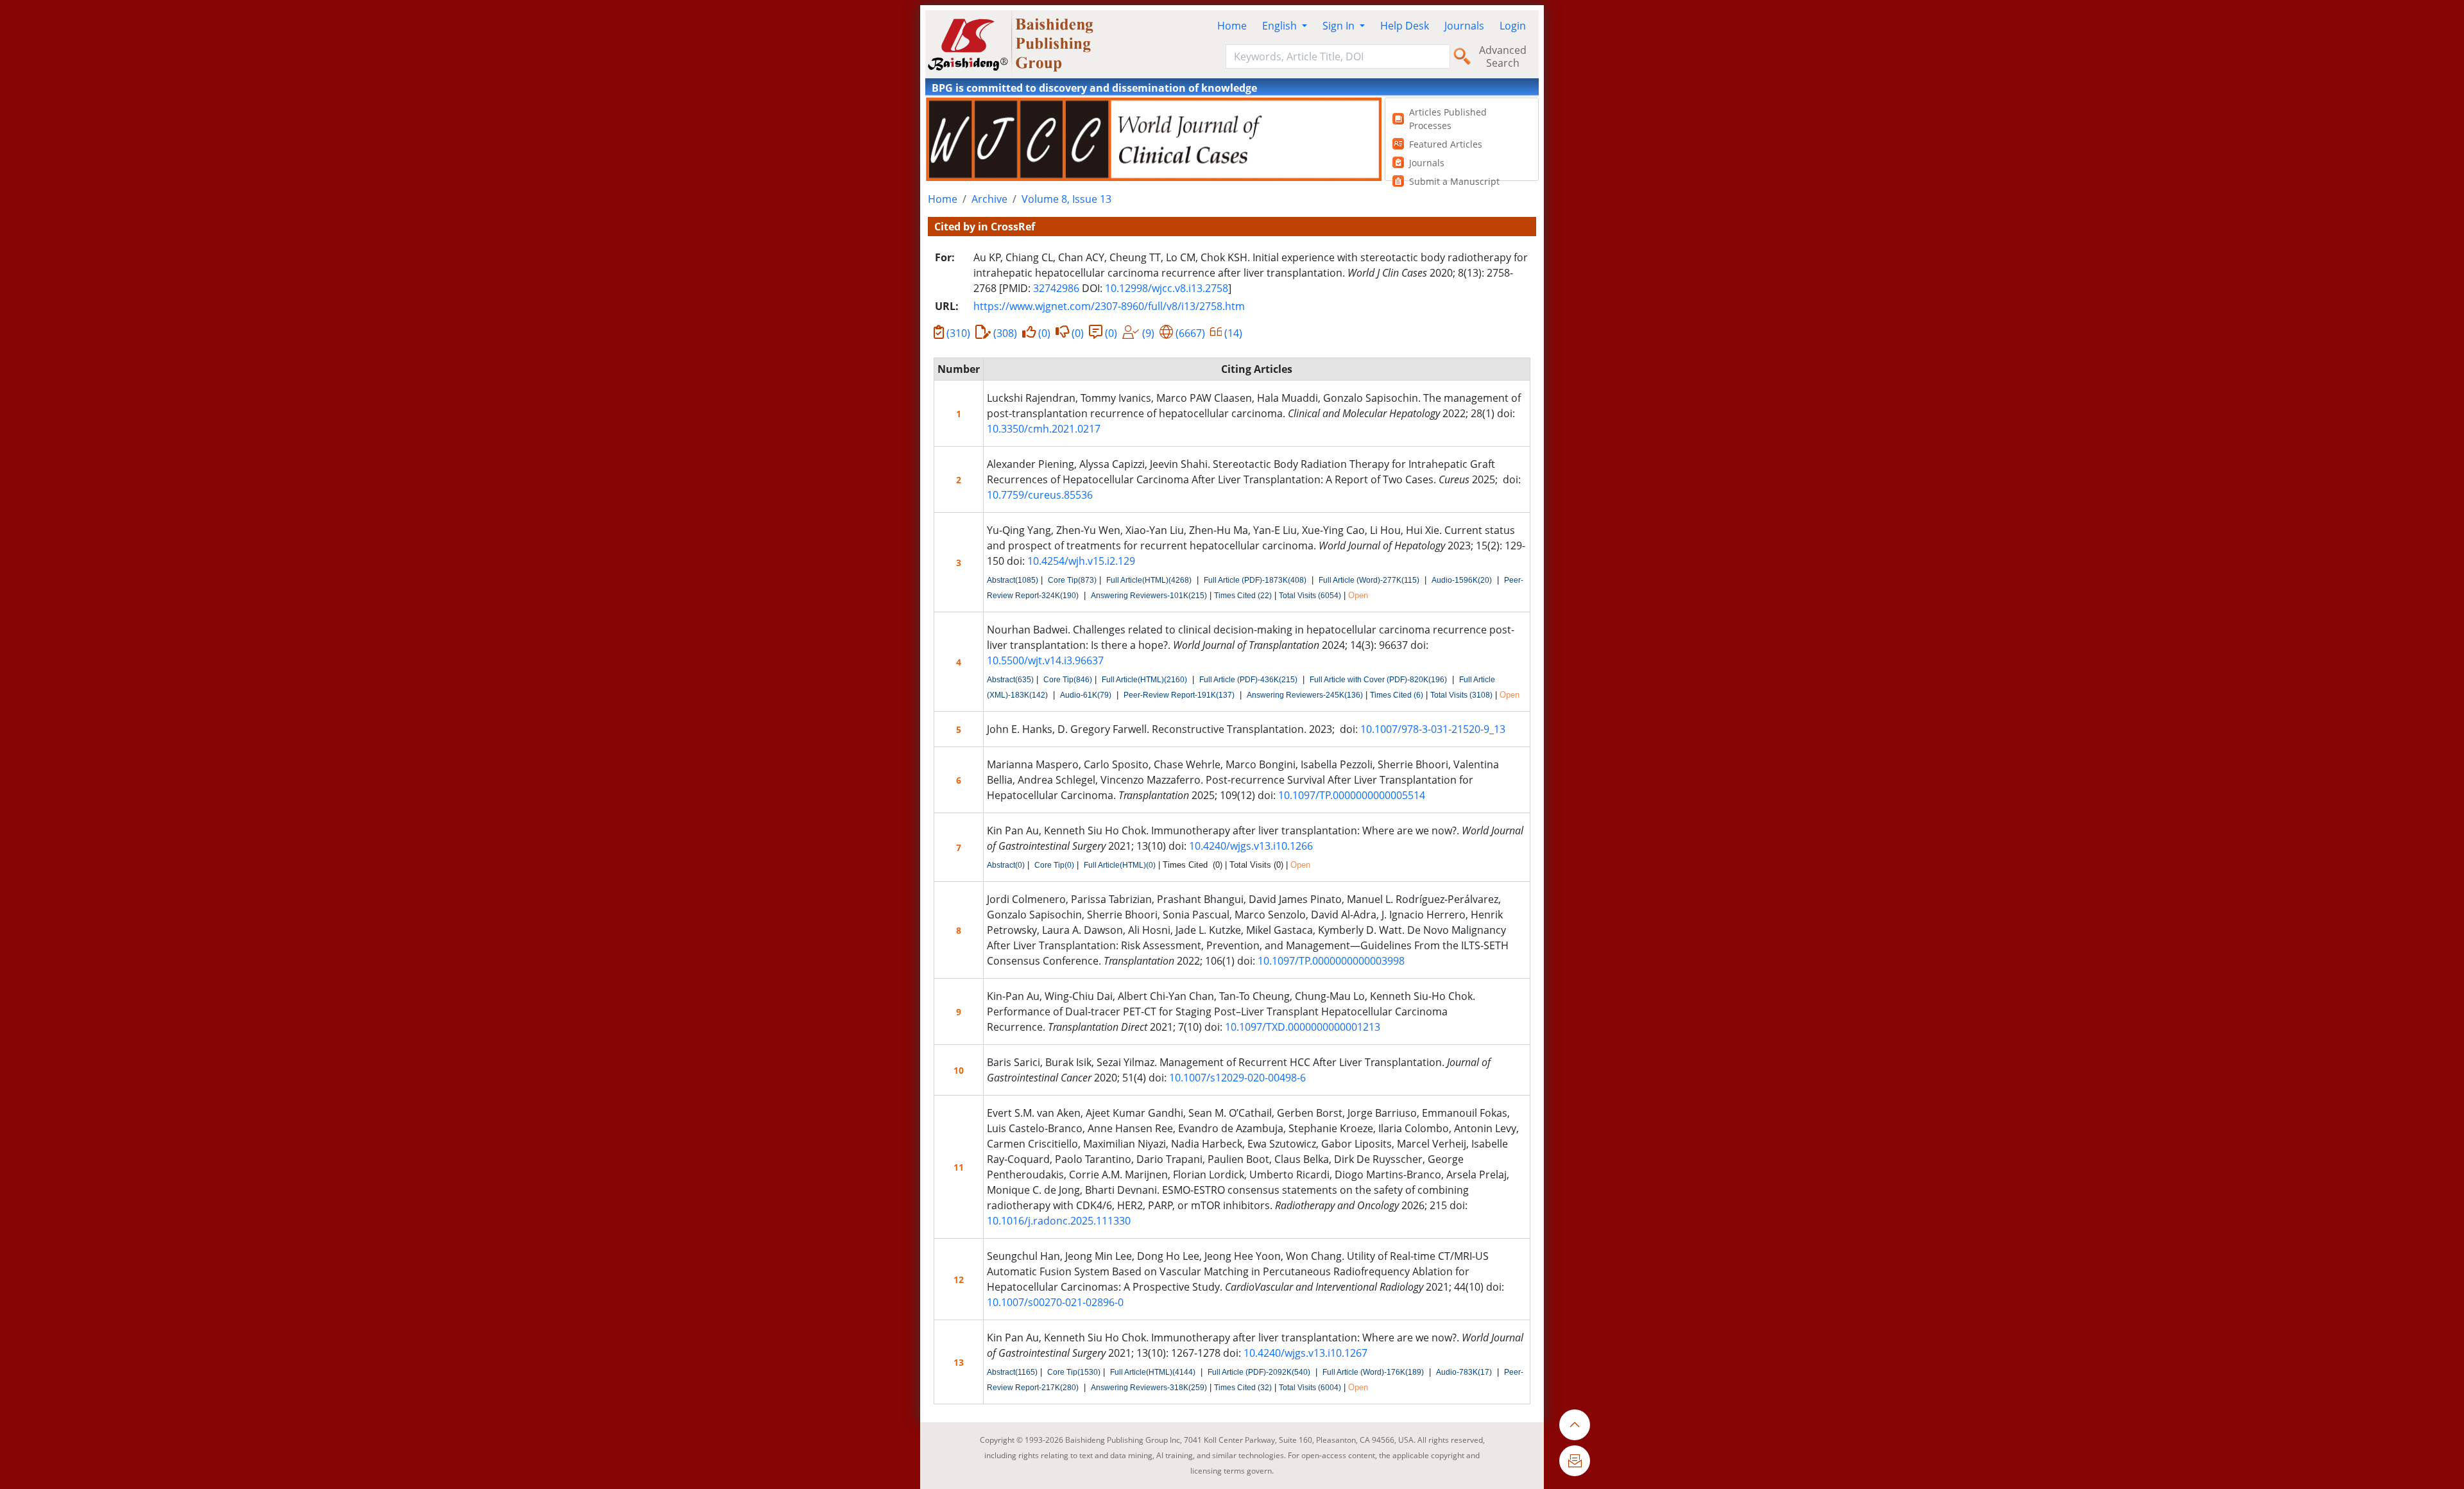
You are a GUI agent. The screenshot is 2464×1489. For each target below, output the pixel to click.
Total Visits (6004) (1310, 1388)
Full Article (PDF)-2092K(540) (1259, 1372)
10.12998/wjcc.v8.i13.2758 (1167, 288)
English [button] (1281, 26)
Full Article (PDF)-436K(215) (1248, 680)
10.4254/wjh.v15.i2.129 (1081, 561)
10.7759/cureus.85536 (1040, 495)
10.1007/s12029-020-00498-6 (1237, 1078)
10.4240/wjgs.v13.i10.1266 (1251, 846)
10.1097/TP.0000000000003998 (1331, 961)
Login (1513, 26)
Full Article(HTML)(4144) (1153, 1372)
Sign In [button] (1340, 26)
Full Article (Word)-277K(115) (1369, 580)
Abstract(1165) (1012, 1372)
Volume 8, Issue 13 (1066, 199)
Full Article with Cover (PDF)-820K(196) (1378, 680)
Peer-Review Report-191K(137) (1179, 695)
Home (1232, 26)
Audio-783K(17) (1464, 1372)
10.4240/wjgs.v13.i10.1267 (1305, 1353)
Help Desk (1405, 26)
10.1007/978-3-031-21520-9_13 (1433, 729)
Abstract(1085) (1013, 580)
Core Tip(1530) (1074, 1372)
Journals (1464, 26)
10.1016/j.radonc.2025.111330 (1059, 1221)
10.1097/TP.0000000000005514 (1352, 795)
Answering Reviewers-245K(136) (1305, 695)
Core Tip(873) (1072, 580)
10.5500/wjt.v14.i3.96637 (1045, 660)
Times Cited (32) (1243, 1388)
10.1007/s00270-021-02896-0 (1055, 1302)
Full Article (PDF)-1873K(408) (1255, 580)
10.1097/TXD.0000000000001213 (1303, 1027)
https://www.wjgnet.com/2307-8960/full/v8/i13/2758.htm (1109, 306)
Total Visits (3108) (1461, 695)
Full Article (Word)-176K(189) (1373, 1372)
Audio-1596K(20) (1462, 580)
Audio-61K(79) (1086, 695)
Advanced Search (1503, 56)
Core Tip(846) (1068, 680)
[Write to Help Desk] (1575, 1461)
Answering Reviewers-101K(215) (1149, 596)
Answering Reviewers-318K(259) (1149, 1388)
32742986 (1056, 288)
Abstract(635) (1010, 680)
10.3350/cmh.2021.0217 (1044, 429)
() (958, 333)
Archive (989, 199)
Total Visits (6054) (1310, 596)
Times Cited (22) (1243, 596)
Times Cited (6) (1397, 695)
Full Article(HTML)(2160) (1144, 680)
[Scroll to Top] (1575, 1425)
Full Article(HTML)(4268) (1149, 580)
